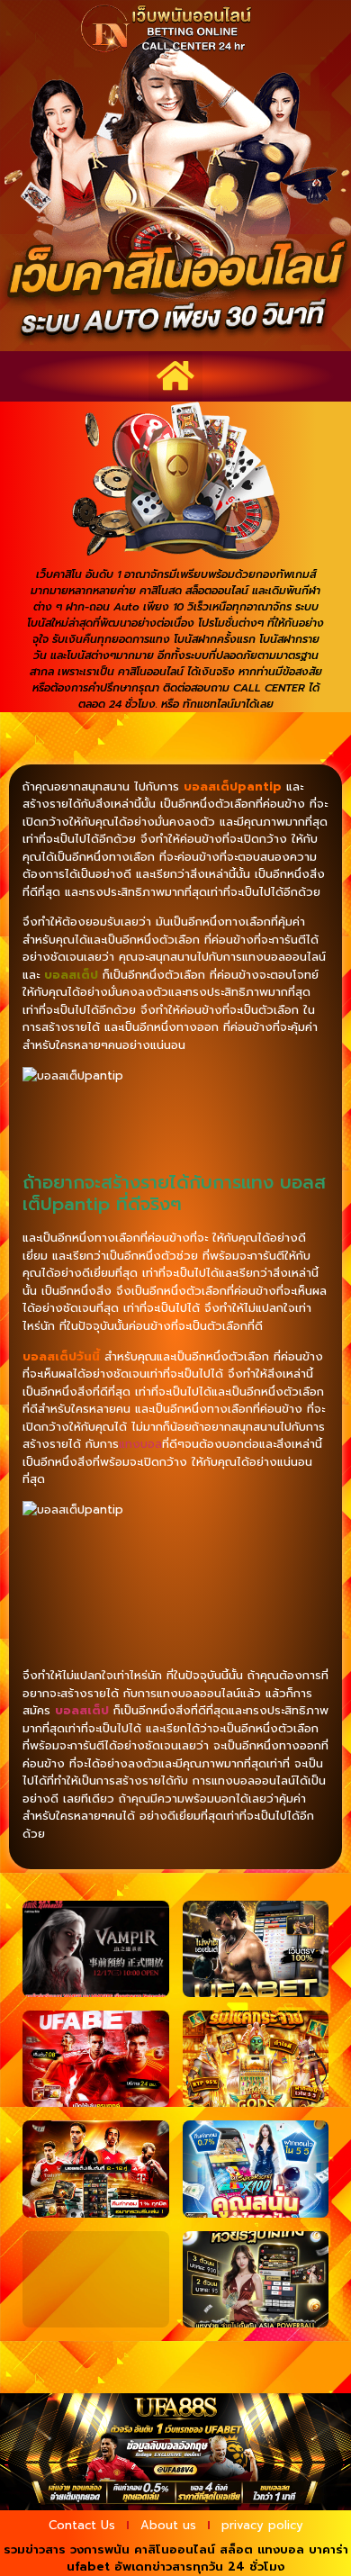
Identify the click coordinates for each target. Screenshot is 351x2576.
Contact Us (82, 2525)
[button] (176, 376)
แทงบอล (140, 1444)
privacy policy (262, 2525)
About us (168, 2525)
